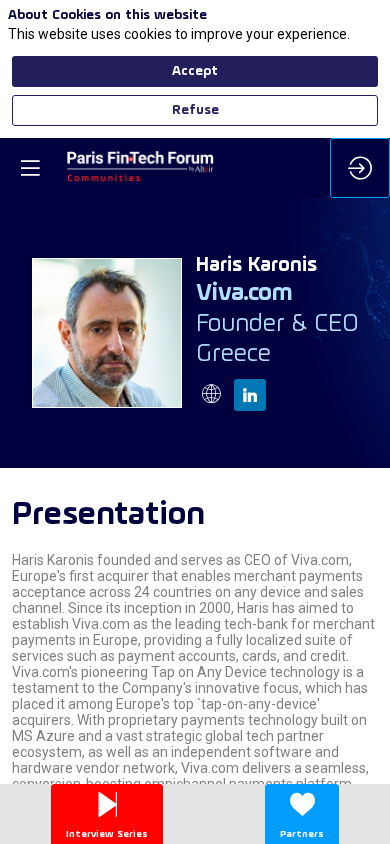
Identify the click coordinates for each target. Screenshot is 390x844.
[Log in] (360, 168)
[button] (30, 168)
